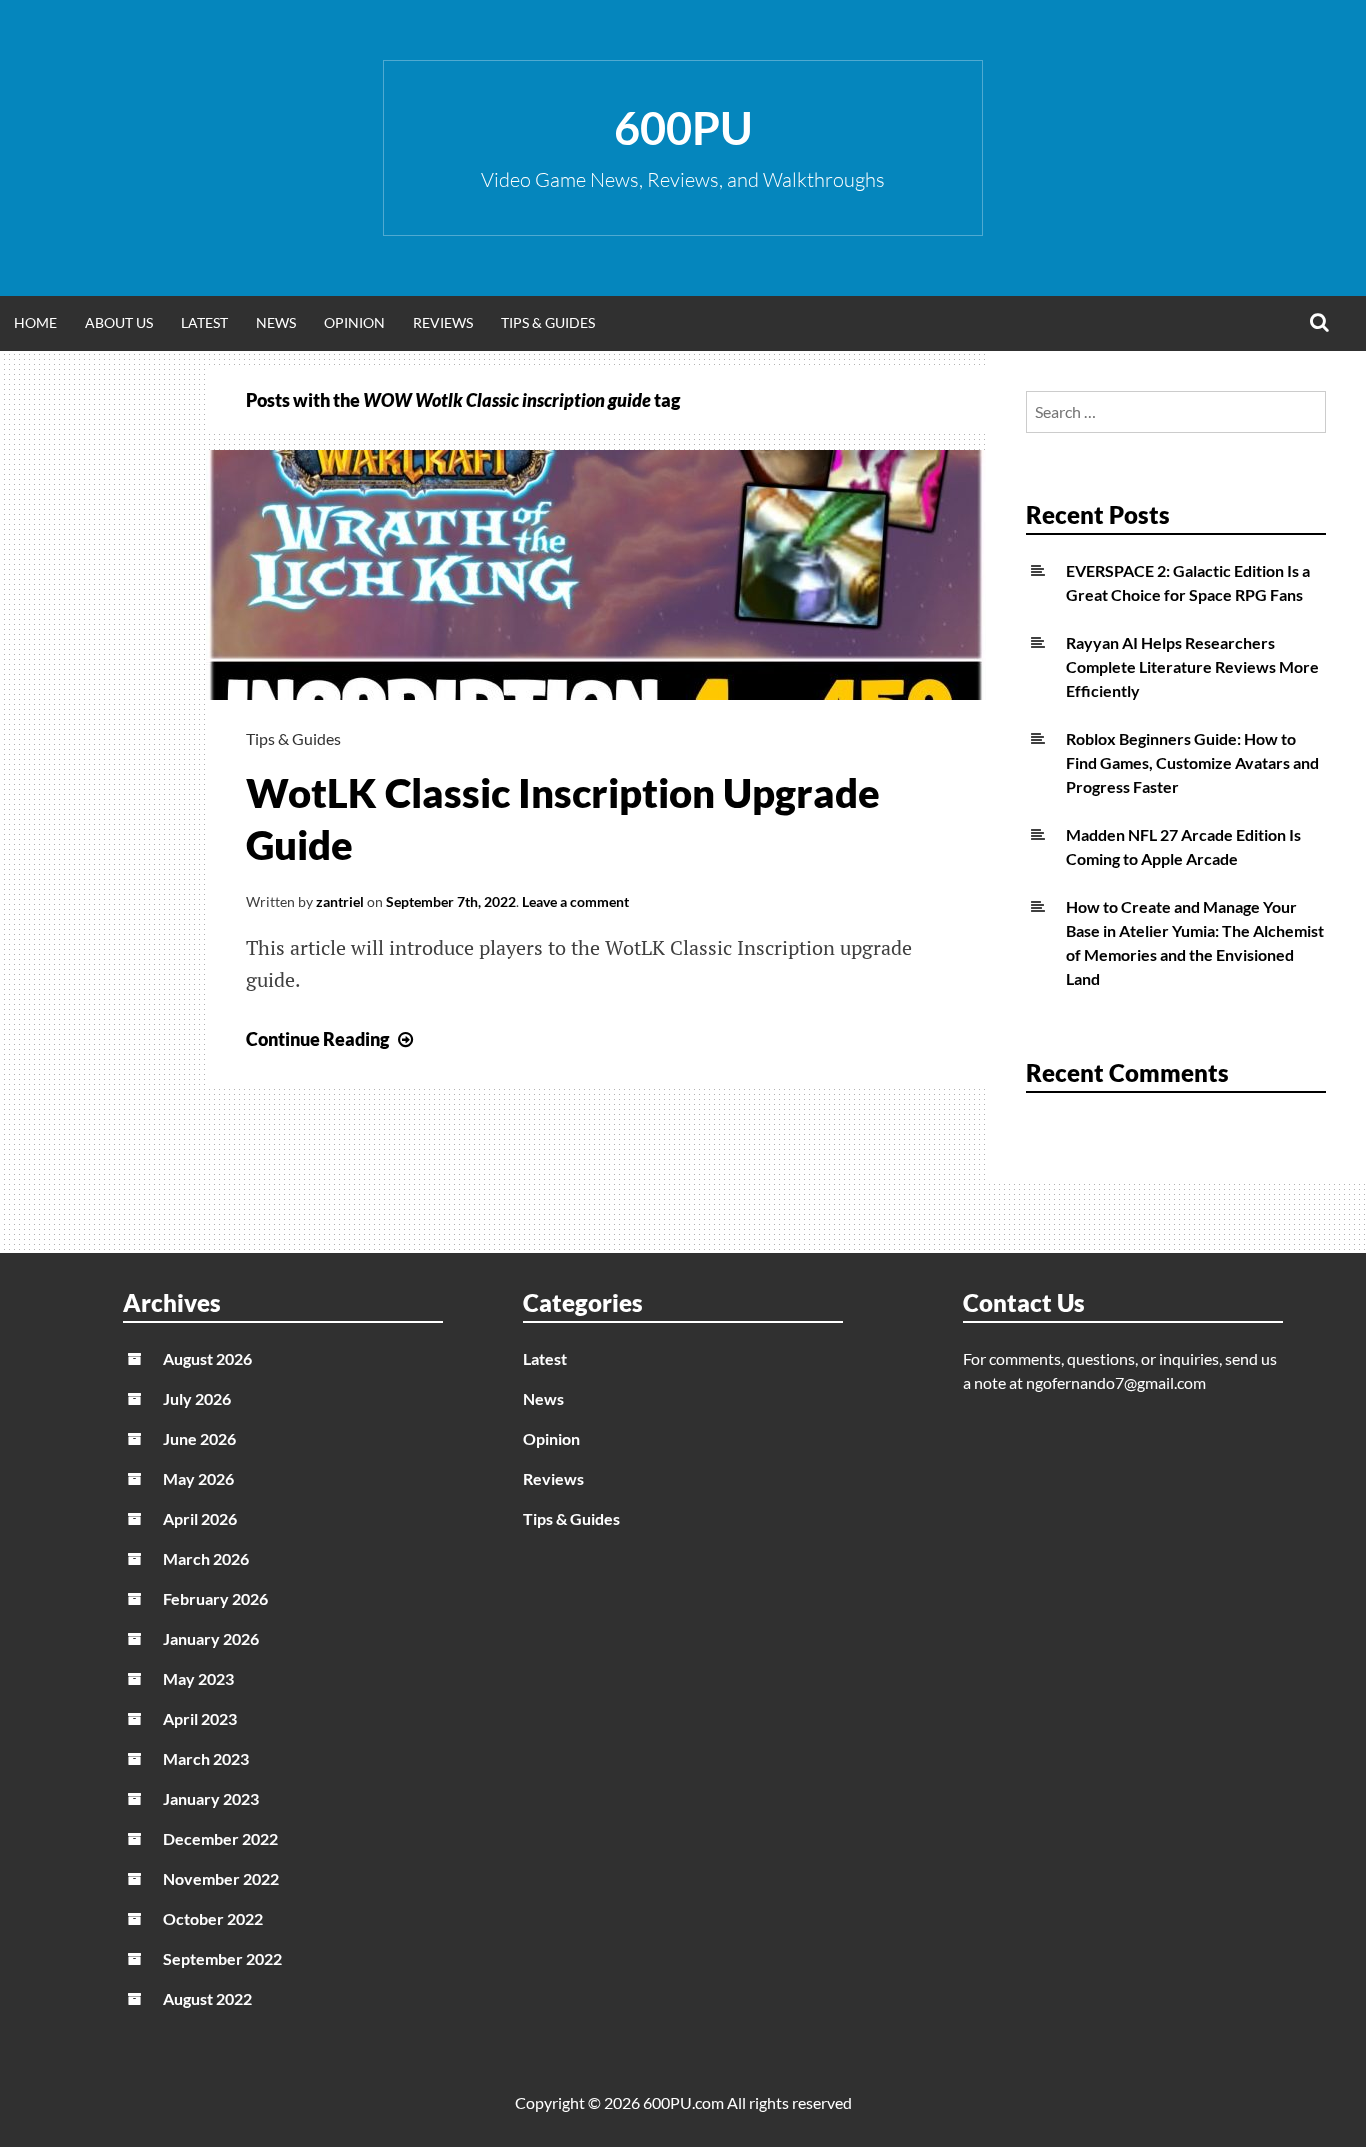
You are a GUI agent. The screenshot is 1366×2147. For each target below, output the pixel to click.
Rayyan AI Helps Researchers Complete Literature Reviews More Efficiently (1192, 666)
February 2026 (215, 1598)
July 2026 (197, 1398)
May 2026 (198, 1478)
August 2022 (207, 1998)
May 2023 (198, 1678)
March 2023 (206, 1758)
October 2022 (213, 1918)
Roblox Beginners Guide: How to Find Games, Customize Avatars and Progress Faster (1192, 762)
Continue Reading (332, 1039)
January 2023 (211, 1798)
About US (119, 322)
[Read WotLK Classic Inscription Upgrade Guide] (596, 693)
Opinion (354, 322)
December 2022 (220, 1838)
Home (35, 322)
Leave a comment (575, 901)
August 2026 (207, 1358)
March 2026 (206, 1558)
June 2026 (199, 1438)
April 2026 (200, 1518)
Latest (204, 322)
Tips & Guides (548, 322)
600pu (683, 128)
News (276, 322)
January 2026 (211, 1638)
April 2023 (200, 1718)
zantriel (340, 901)
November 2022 (221, 1878)
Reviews (443, 322)
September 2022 (222, 1958)
